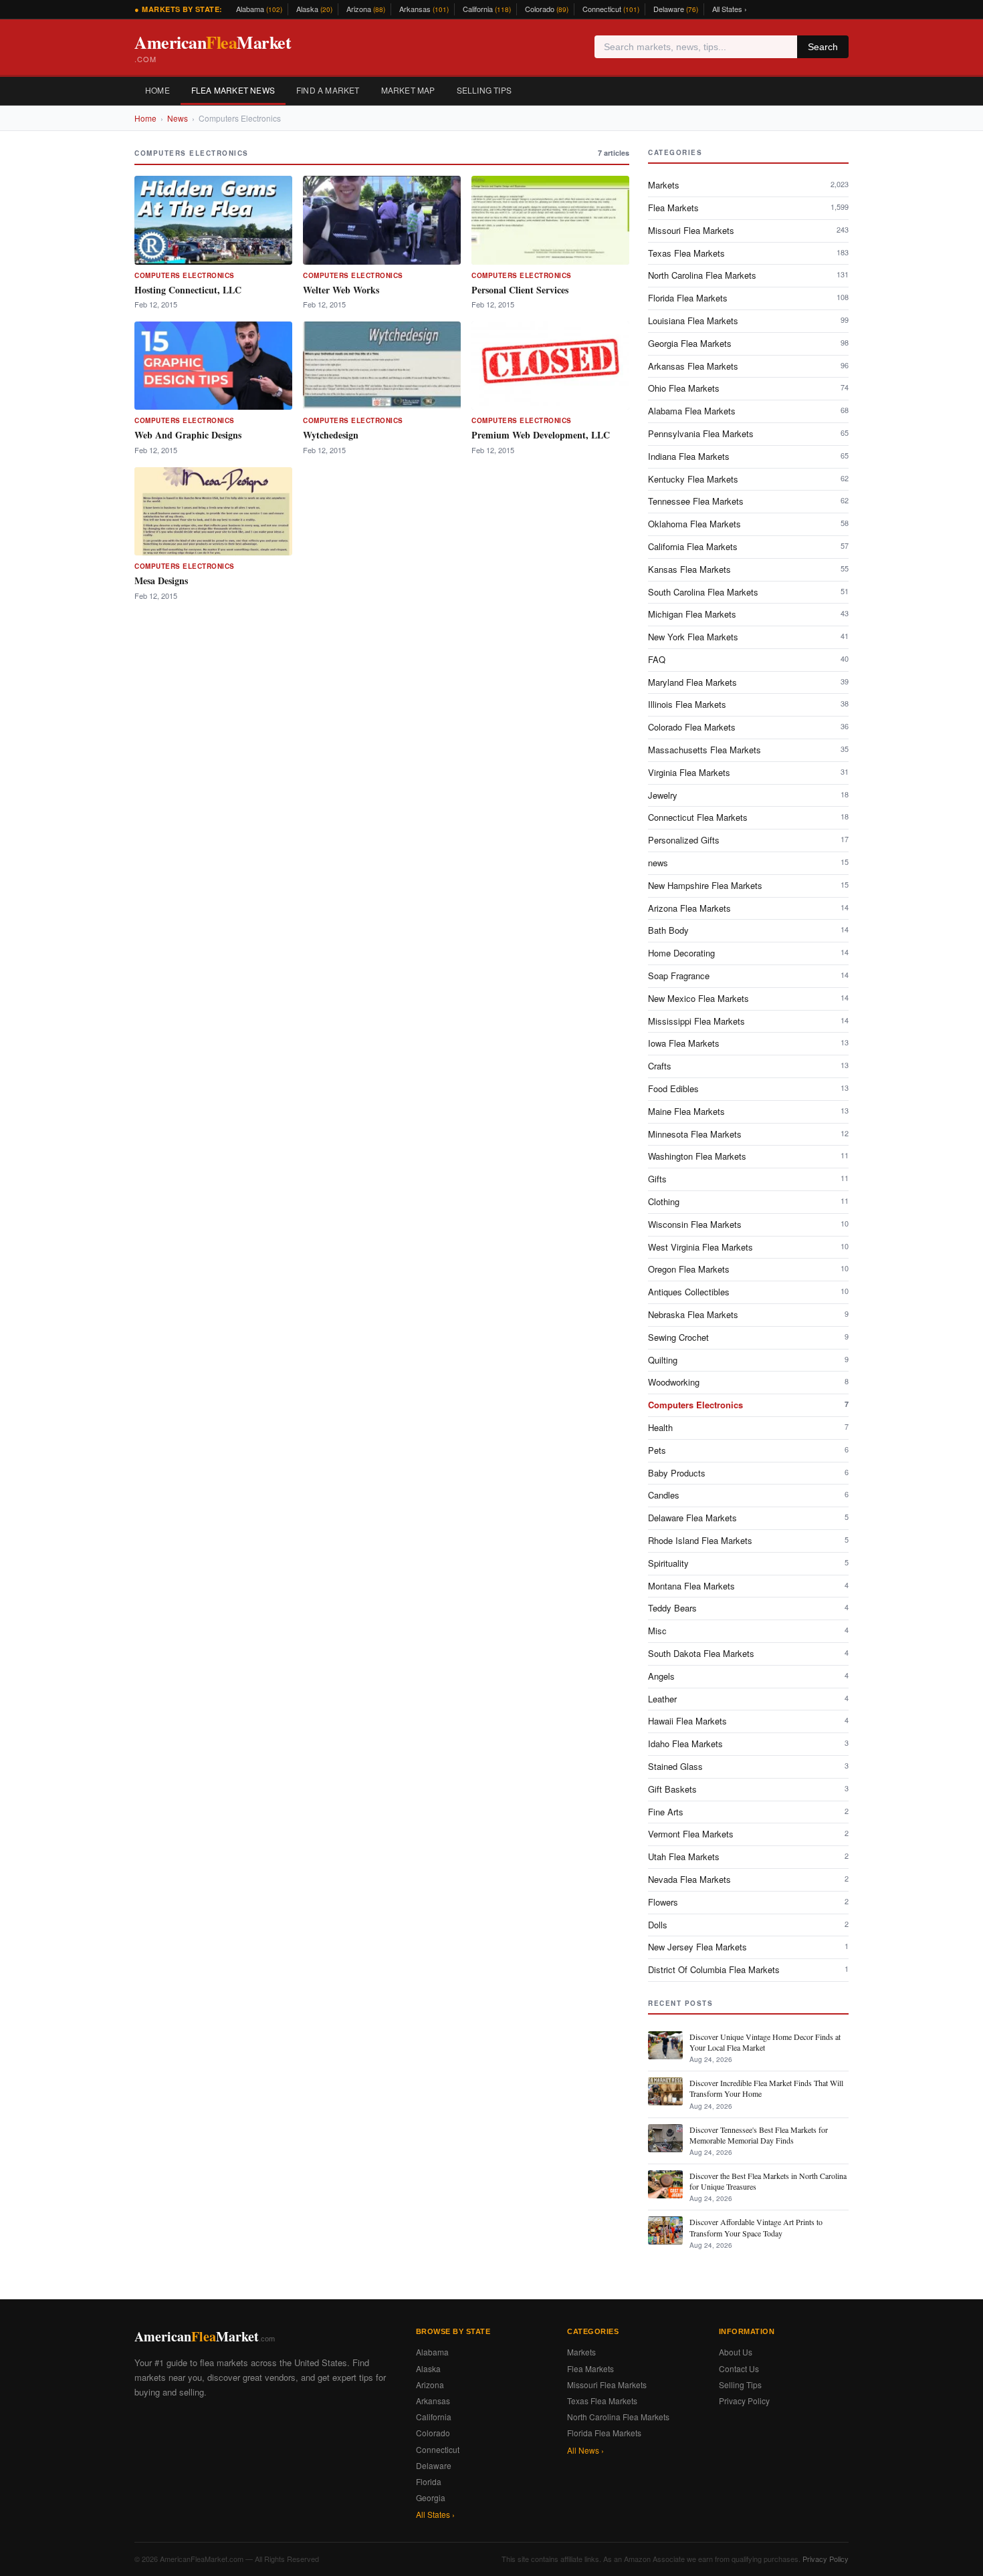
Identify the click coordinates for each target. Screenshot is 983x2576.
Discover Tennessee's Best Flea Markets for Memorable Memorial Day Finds (759, 2135)
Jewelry (748, 795)
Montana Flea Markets (748, 1586)
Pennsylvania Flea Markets (748, 433)
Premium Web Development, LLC (541, 435)
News (178, 118)
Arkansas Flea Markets (748, 366)
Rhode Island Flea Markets (748, 1540)
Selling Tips (484, 90)
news (748, 863)
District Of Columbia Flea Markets (748, 1969)
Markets (748, 185)
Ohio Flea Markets (748, 388)
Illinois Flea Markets (748, 704)
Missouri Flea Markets (748, 230)
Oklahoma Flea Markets (748, 524)
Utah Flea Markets (748, 1856)
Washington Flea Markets (748, 1156)
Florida (429, 2481)
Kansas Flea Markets (748, 569)
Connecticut (611, 9)
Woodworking (748, 1382)
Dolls (748, 1925)
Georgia (431, 2497)
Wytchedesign (331, 435)
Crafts (748, 1066)
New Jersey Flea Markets (748, 1947)
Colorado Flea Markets (748, 727)
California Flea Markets (748, 546)
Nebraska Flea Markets (748, 1314)
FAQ (748, 659)
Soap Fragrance (748, 976)
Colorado (547, 9)
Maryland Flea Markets (748, 682)
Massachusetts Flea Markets (748, 750)
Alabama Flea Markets (748, 411)
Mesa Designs (161, 581)
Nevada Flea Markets (748, 1879)
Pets (748, 1450)
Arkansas (424, 9)
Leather (748, 1699)
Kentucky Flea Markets (748, 479)
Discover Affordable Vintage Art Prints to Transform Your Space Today (756, 2227)
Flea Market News (233, 90)
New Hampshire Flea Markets (748, 885)
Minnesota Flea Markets (748, 1134)
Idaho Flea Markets (748, 1744)
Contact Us (739, 2368)
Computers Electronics (185, 275)
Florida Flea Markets (748, 298)
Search (823, 47)
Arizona (366, 9)
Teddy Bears (748, 1608)
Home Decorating (748, 953)
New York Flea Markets (748, 637)
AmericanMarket (213, 47)
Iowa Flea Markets (748, 1043)
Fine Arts (748, 1812)
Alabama (259, 9)
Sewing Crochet (748, 1337)
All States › (730, 9)
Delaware (676, 9)
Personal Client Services (520, 290)
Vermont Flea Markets (748, 1834)
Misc (748, 1631)
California (487, 9)
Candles (748, 1495)
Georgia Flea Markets (748, 343)
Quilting (748, 1360)
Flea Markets (748, 208)
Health (748, 1427)
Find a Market (328, 90)
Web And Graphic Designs (188, 435)
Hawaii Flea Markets (748, 1721)
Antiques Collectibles (748, 1292)
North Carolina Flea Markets (748, 275)
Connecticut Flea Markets (748, 817)
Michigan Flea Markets (748, 614)
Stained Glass (748, 1766)
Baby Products (748, 1473)
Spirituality (748, 1563)
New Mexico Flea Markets (748, 998)
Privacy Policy (744, 2401)
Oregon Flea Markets (748, 1269)
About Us (736, 2352)
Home (157, 90)
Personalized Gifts (748, 840)
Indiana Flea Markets (748, 456)
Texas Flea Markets (748, 253)
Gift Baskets (748, 1789)
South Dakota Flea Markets (748, 1653)
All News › (585, 2450)
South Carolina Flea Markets (748, 592)
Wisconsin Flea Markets (748, 1224)
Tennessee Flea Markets (748, 501)
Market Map (408, 90)
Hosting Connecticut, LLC (188, 290)
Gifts (748, 1179)
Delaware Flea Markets (748, 1518)
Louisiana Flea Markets (748, 320)
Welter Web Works (341, 290)
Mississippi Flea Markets (748, 1021)
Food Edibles (748, 1088)
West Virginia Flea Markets (748, 1247)
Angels (748, 1676)
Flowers (748, 1902)
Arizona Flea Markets (748, 908)
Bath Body (748, 930)
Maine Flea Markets (748, 1111)
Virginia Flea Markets (748, 772)
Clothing (748, 1201)
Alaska (314, 9)
